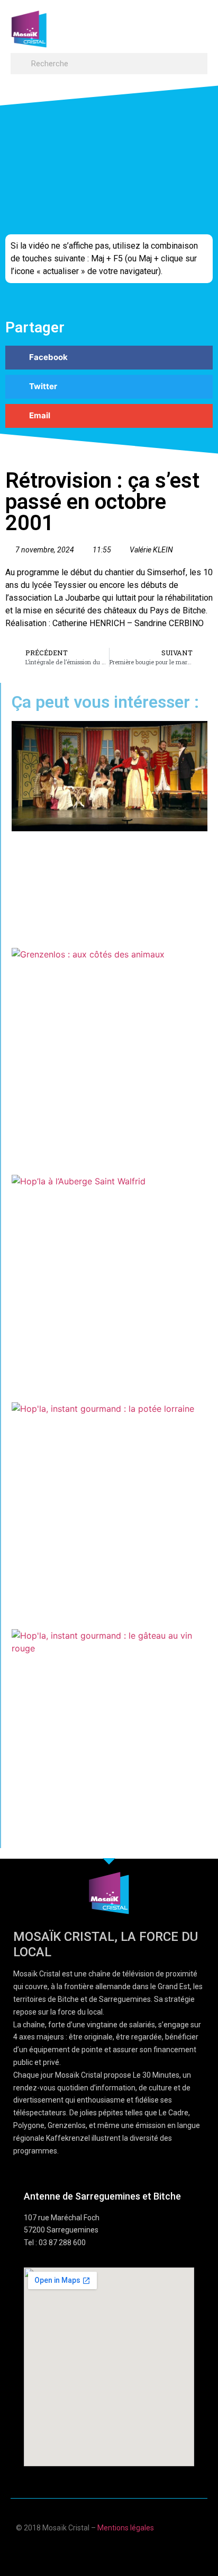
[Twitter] (119, 2551)
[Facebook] (78, 2551)
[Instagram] (140, 2551)
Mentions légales (126, 2528)
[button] (197, 24)
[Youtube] (99, 2551)
